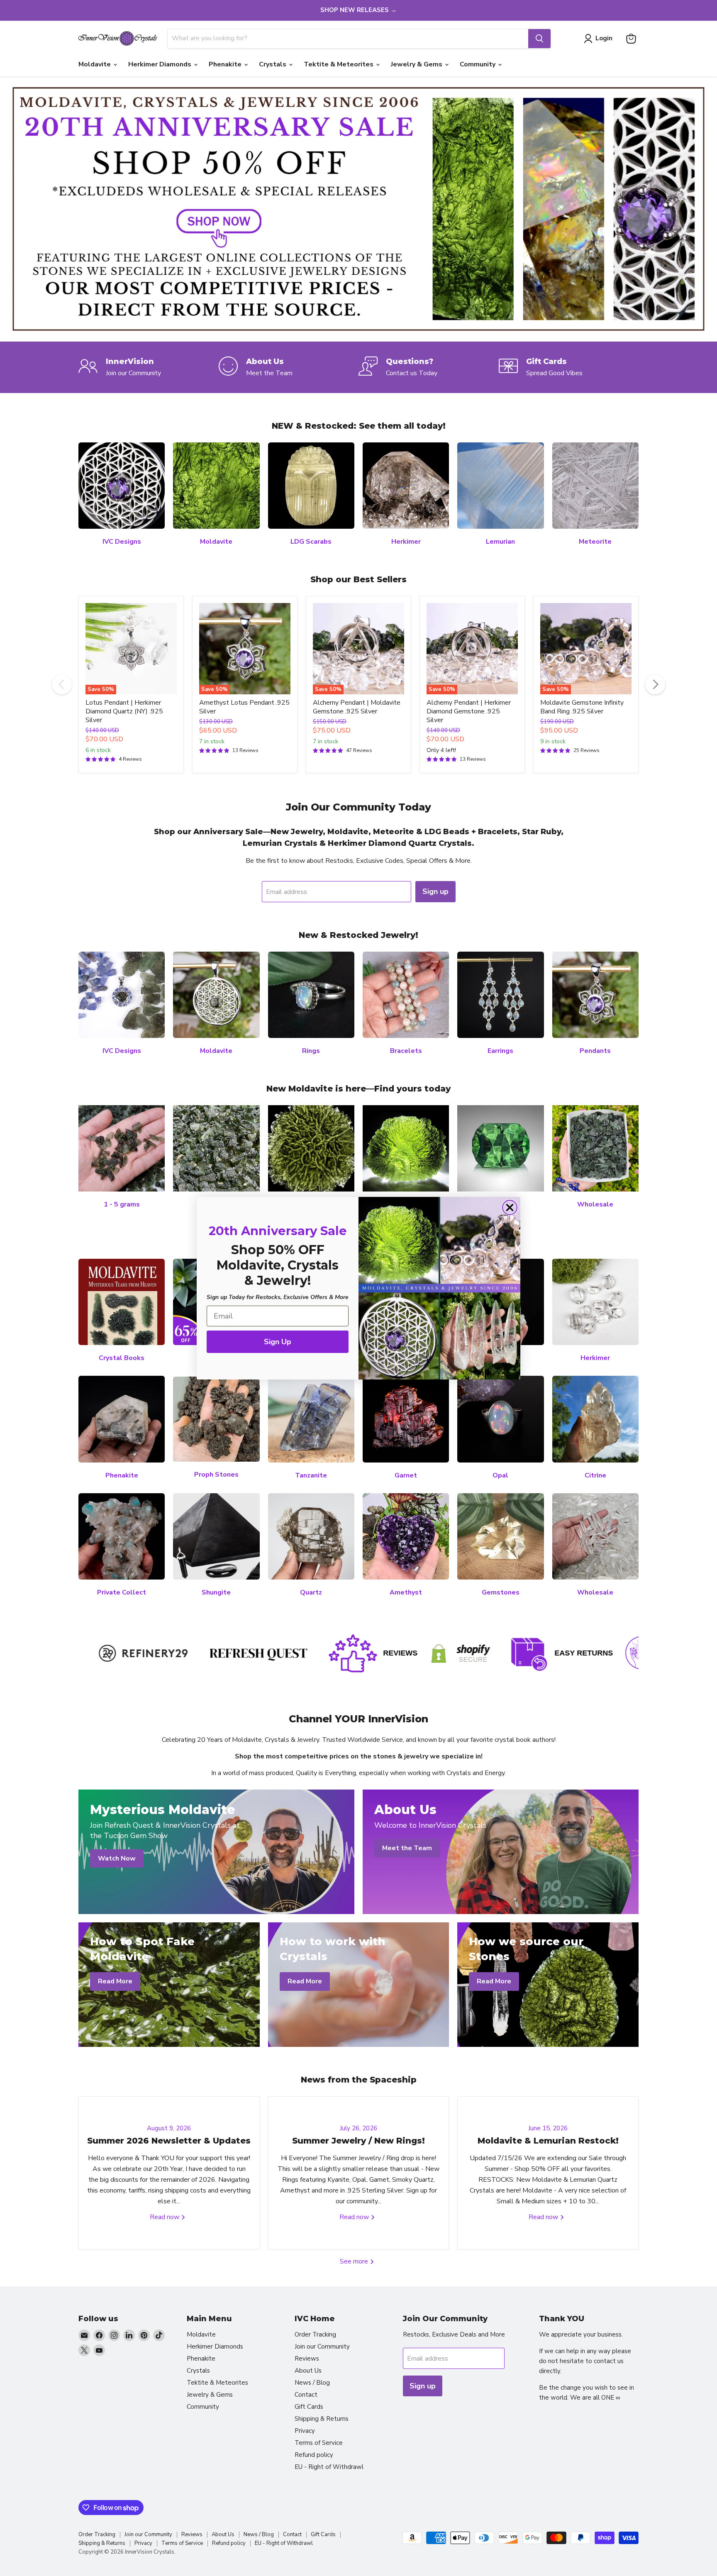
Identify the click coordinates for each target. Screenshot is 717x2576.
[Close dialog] (510, 1207)
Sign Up (278, 1342)
